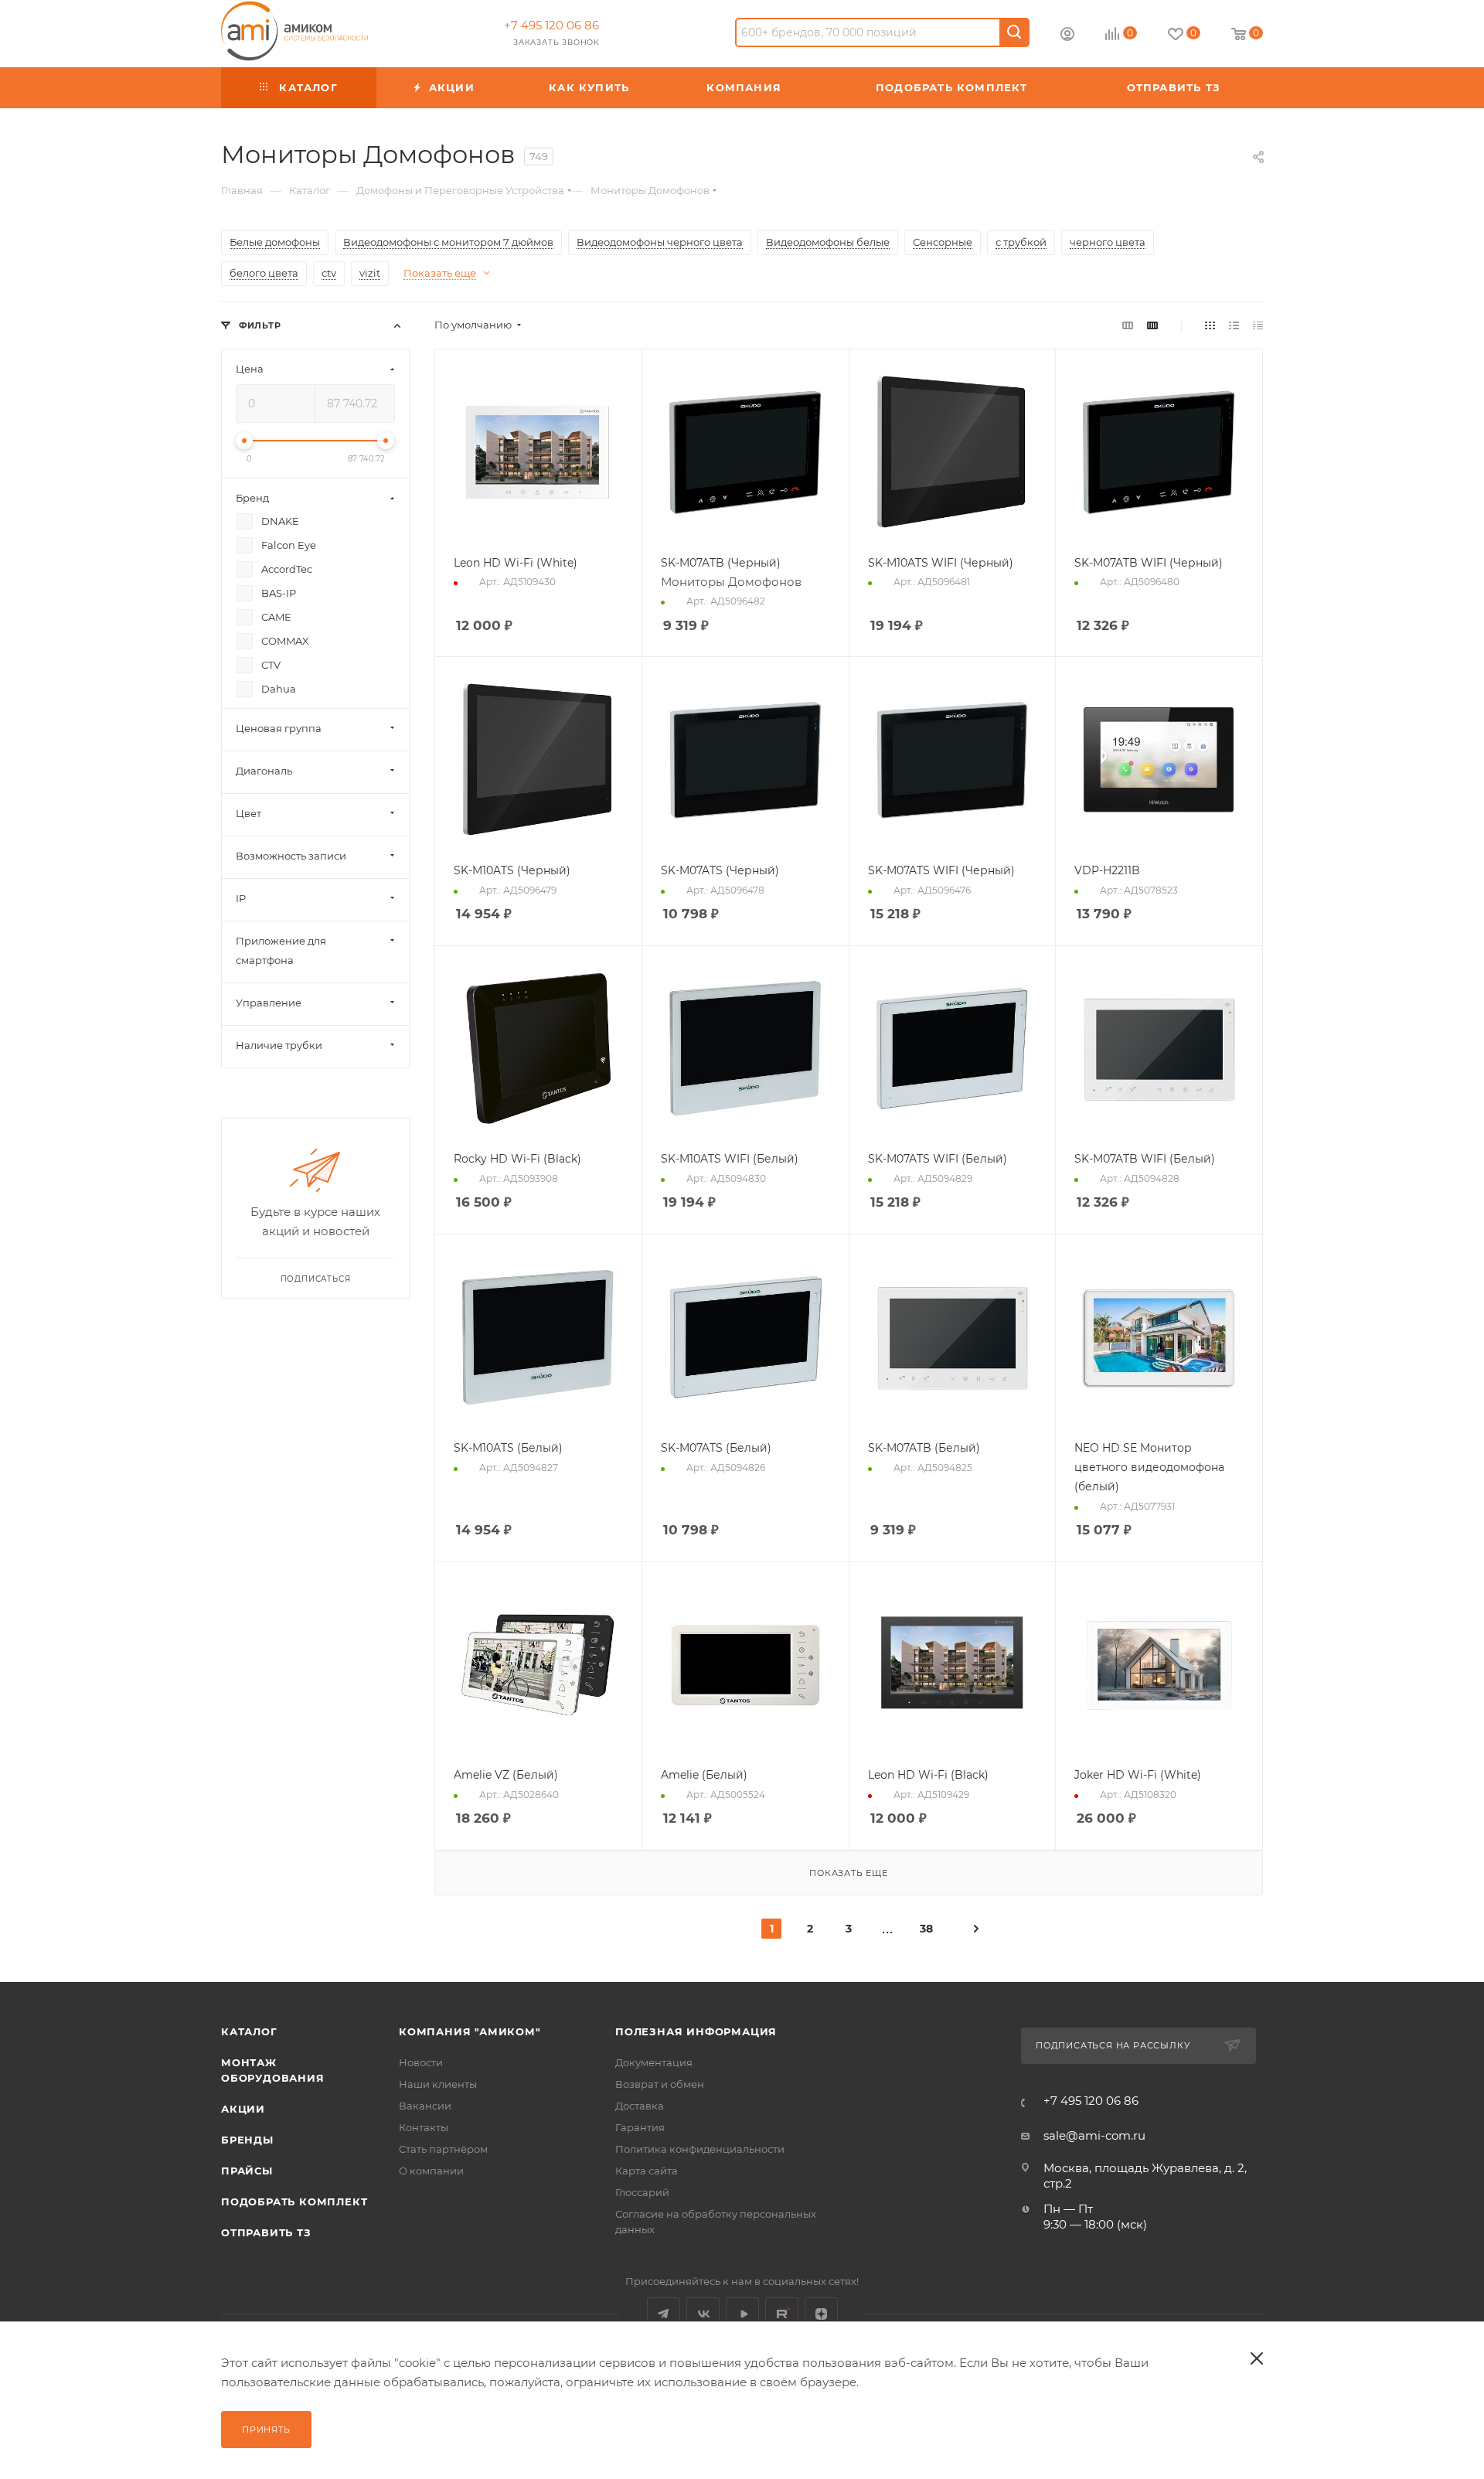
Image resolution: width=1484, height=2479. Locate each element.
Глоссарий (642, 2192)
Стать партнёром (443, 2149)
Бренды (247, 2140)
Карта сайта (647, 2171)
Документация (654, 2062)
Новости (421, 2062)
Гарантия (640, 2127)
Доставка (640, 2106)
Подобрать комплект (294, 2201)
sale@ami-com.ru (1094, 2135)
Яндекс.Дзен (821, 2314)
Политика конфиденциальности (700, 2149)
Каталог (249, 2031)
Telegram (664, 2314)
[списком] (1234, 325)
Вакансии (425, 2106)
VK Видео (742, 2314)
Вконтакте (703, 2314)
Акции (243, 2109)
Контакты (424, 2127)
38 (926, 1929)
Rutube (782, 2314)
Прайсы (247, 2171)
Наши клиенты (438, 2084)
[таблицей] (1258, 325)
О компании (431, 2171)
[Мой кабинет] (1067, 36)
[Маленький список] (1128, 325)
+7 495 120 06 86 (551, 25)
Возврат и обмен (660, 2084)
